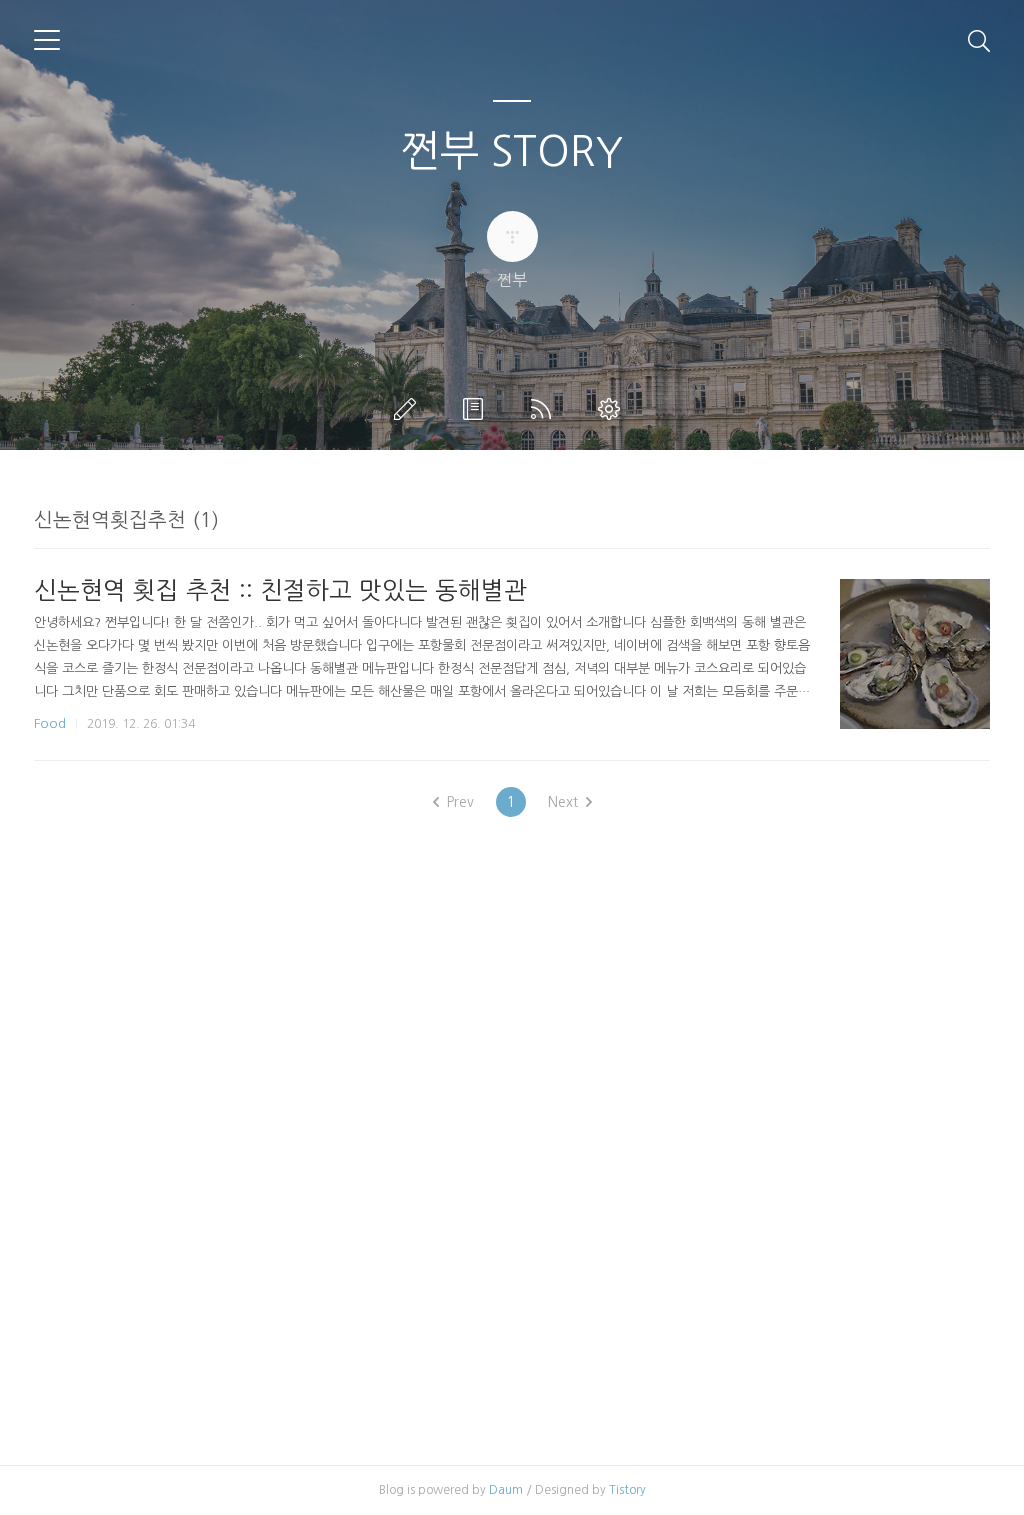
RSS (545, 409)
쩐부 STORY (512, 151)
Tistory (627, 1490)
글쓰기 (409, 409)
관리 (613, 409)
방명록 (477, 409)
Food (50, 723)
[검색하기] (979, 40)
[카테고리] (47, 40)
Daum (506, 1490)
